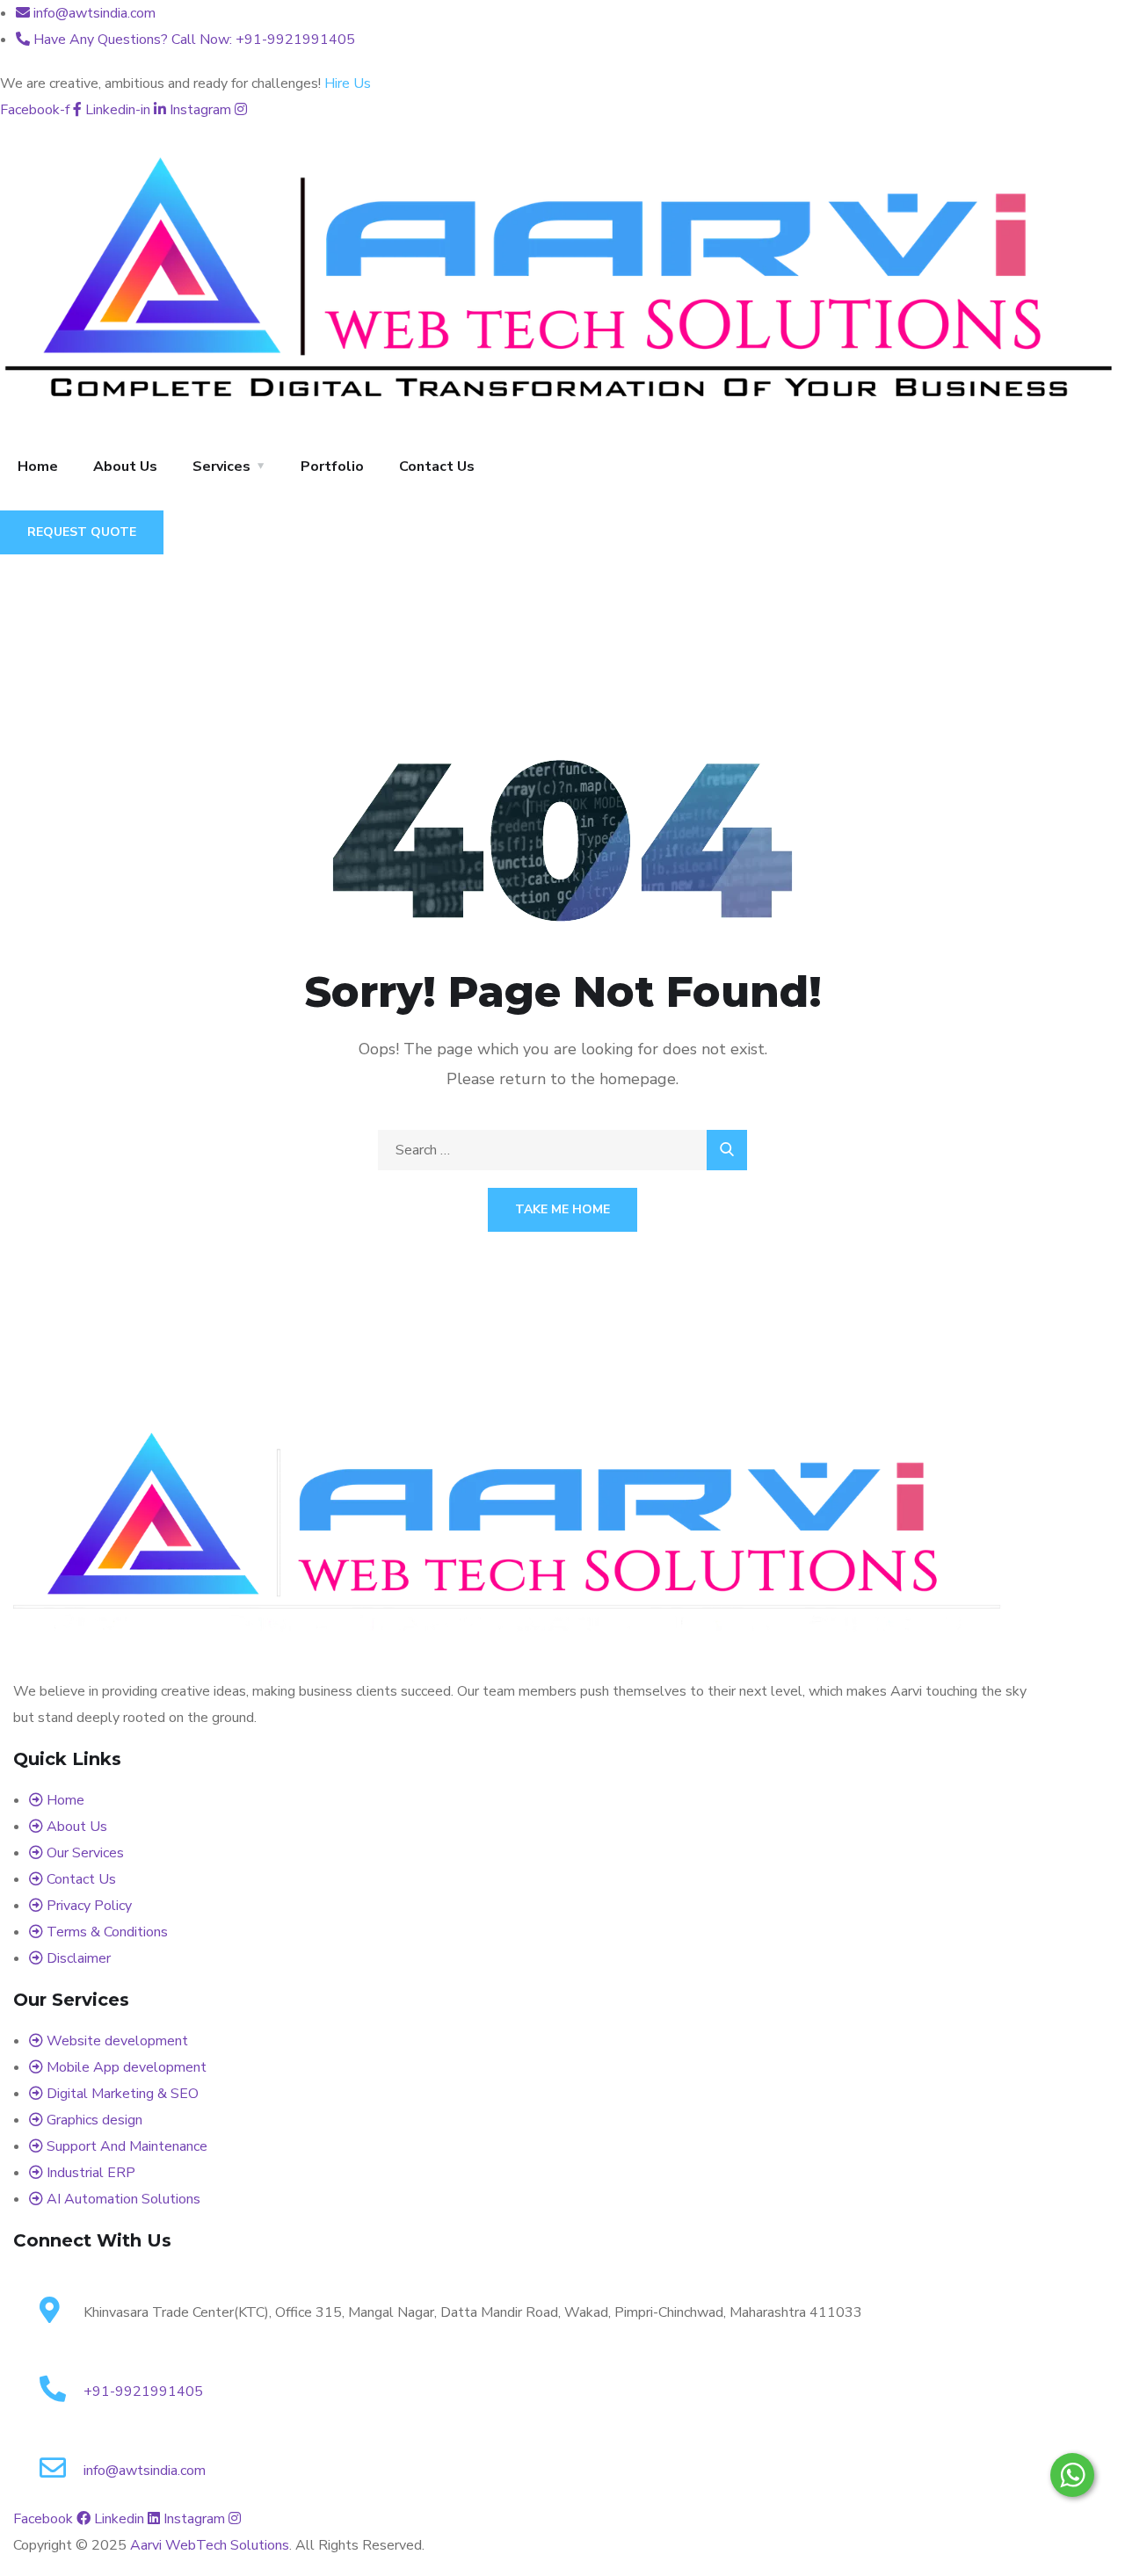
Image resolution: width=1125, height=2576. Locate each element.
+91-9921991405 (143, 2391)
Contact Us (437, 467)
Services (221, 467)
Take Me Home (562, 1209)
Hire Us (348, 83)
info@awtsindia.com (145, 2471)
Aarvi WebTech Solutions (210, 2545)
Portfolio (332, 467)
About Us (125, 467)
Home (38, 467)
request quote (82, 532)
